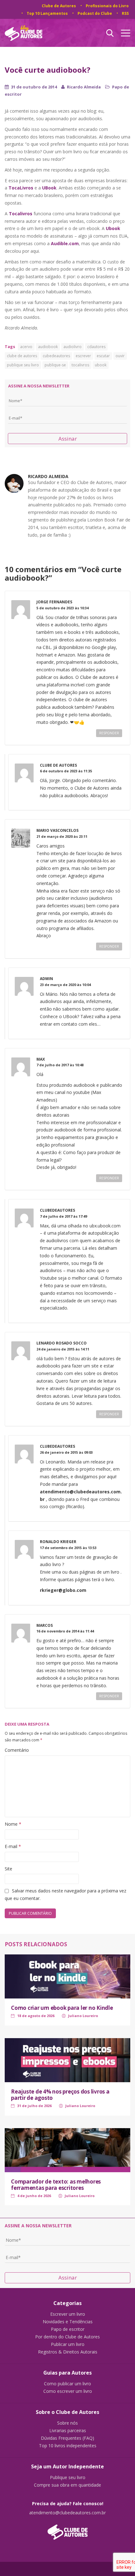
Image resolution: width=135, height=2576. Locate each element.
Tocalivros (21, 214)
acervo (26, 347)
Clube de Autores (59, 6)
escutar (103, 356)
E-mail (13, 1846)
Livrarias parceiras (68, 2431)
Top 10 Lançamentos (47, 13)
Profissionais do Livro (107, 6)
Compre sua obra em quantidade (67, 2485)
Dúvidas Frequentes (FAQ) (67, 2438)
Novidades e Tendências (68, 2322)
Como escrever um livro (68, 2391)
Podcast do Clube (95, 13)
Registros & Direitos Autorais (68, 2352)
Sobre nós (67, 2423)
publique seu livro (23, 365)
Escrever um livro (68, 2314)
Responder (109, 733)
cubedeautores (56, 356)
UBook (49, 188)
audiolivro (73, 347)
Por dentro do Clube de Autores (67, 2337)
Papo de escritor (68, 2329)
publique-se (55, 365)
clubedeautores (57, 1210)
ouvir (120, 356)
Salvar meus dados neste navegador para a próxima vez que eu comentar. (65, 1894)
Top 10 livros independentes (68, 2446)
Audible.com (65, 243)
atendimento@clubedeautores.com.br (67, 2513)
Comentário (17, 1750)
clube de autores (22, 356)
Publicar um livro (68, 2344)
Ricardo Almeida (84, 87)
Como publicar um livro (67, 2384)
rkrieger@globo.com (63, 1590)
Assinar (68, 439)
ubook (101, 365)
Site (8, 1869)
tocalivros (80, 365)
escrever (83, 356)
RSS (125, 13)
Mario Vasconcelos (57, 830)
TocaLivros (21, 188)
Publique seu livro (68, 2477)
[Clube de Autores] (67, 2529)
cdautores (96, 347)
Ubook (113, 228)
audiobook (48, 347)
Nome (13, 1824)
